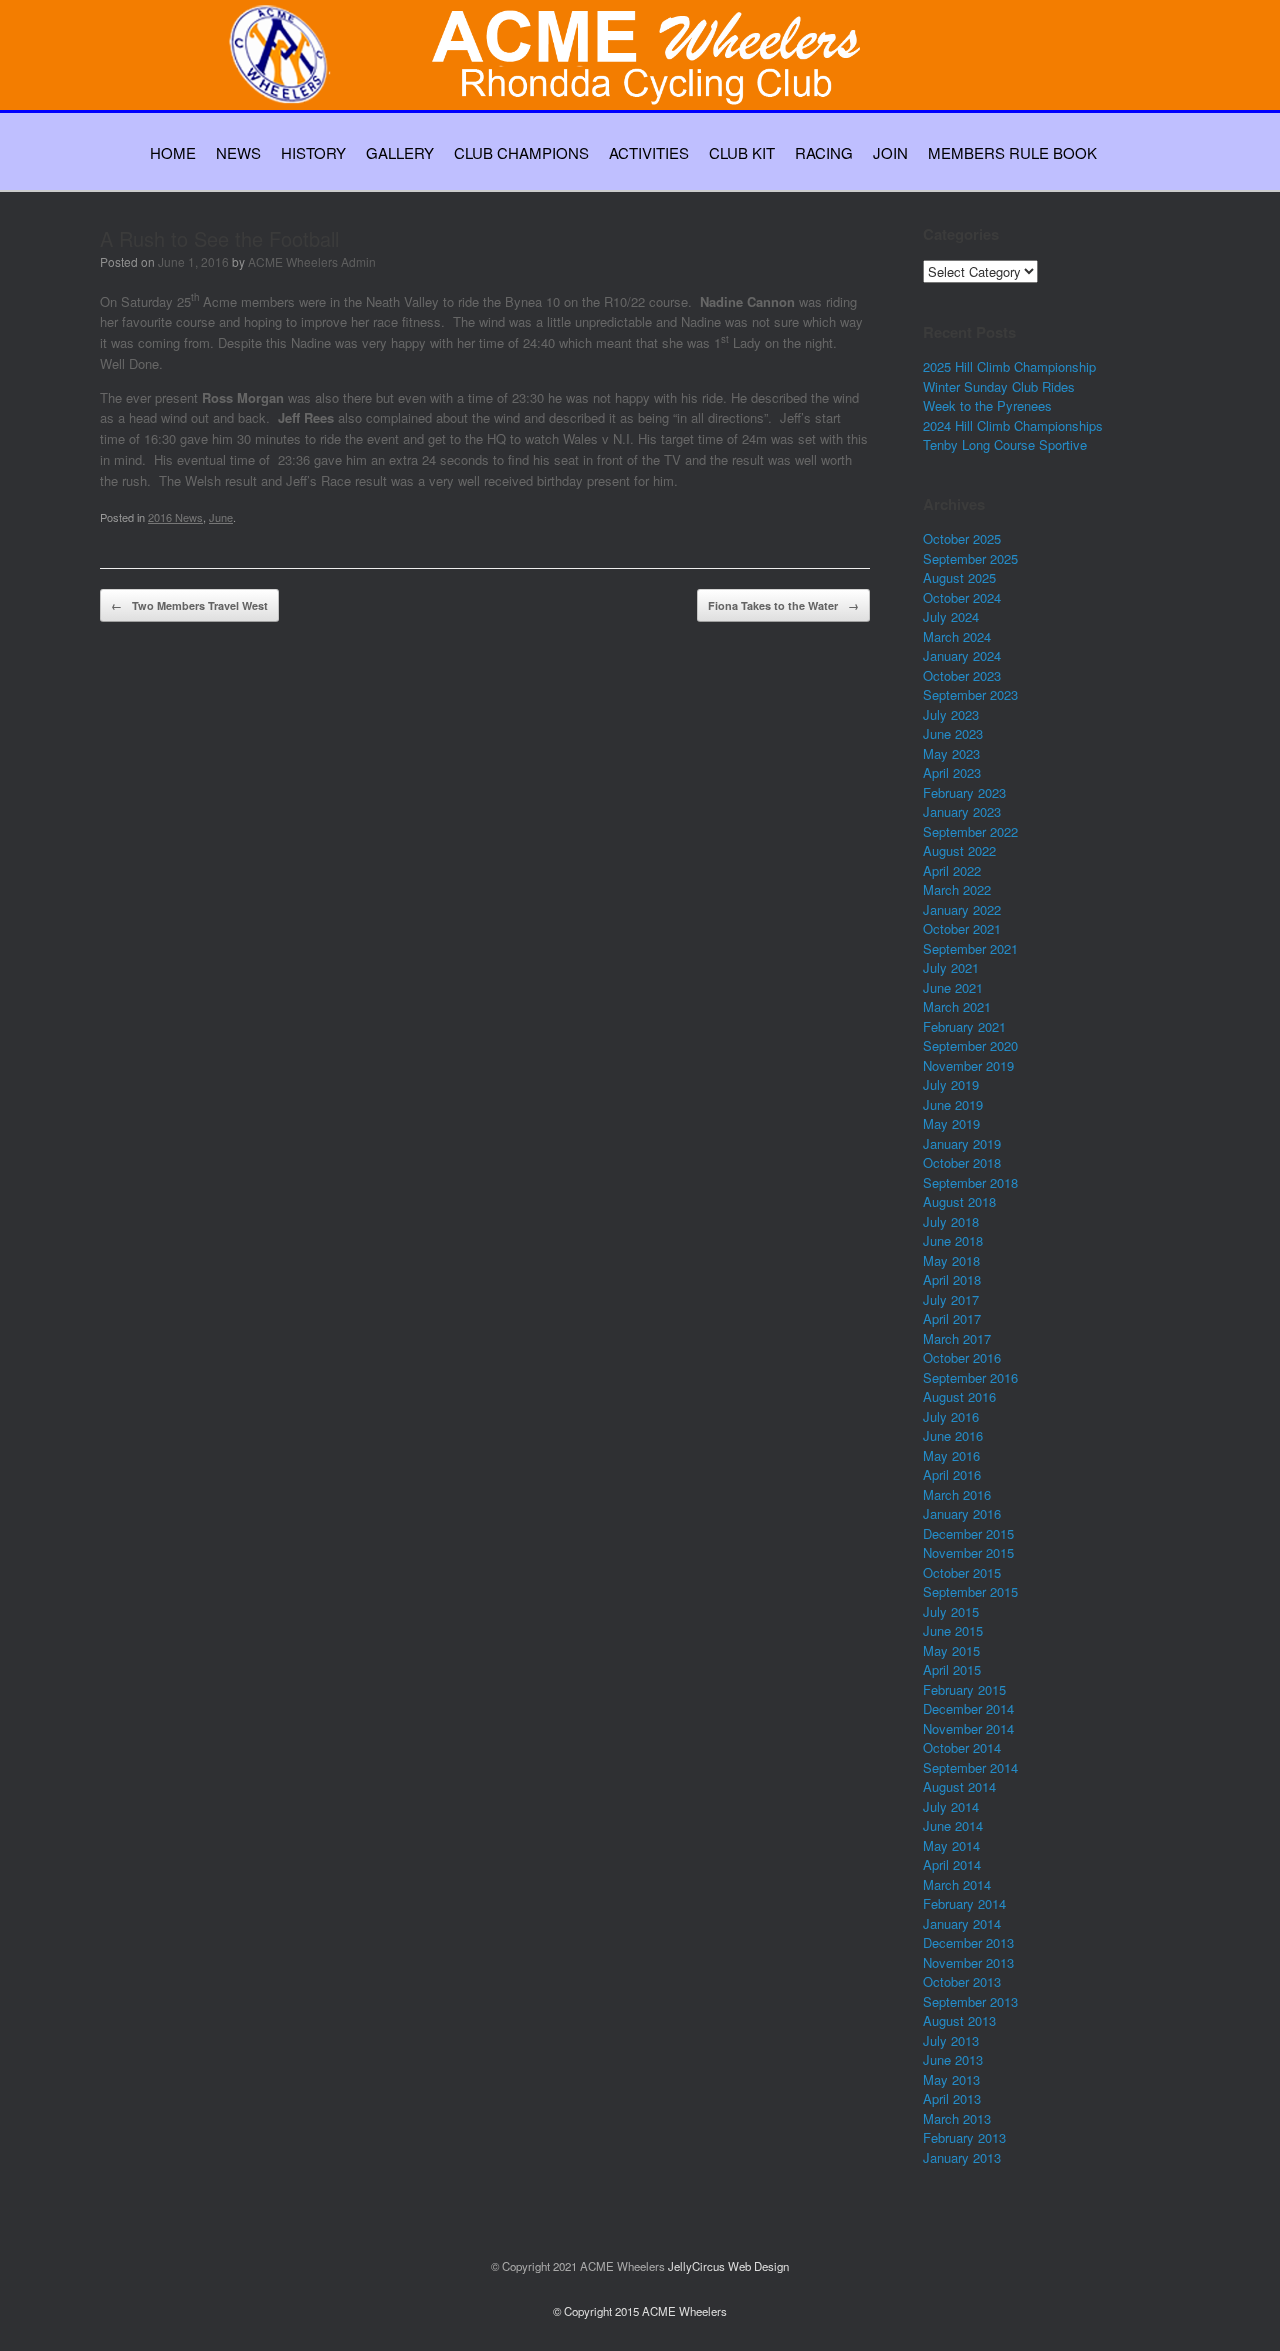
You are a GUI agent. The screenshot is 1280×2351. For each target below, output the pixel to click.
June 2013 (953, 2059)
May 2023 (951, 753)
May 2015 (951, 1650)
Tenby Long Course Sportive (1005, 444)
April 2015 (952, 1669)
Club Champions (521, 152)
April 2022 (952, 870)
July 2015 (951, 1611)
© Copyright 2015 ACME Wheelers (640, 2311)
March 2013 (957, 2118)
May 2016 (951, 1455)
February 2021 (964, 1026)
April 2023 (952, 772)
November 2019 (968, 1065)
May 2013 (951, 2079)
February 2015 (964, 1689)
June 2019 (953, 1104)
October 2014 (962, 1747)
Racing (824, 152)
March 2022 (957, 889)
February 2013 (964, 2137)
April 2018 (952, 1279)
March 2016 (957, 1494)
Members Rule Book (1012, 152)
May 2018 (951, 1260)
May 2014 (951, 1845)
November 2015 (968, 1552)
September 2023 (970, 694)
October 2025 (962, 538)
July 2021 (951, 967)
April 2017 (952, 1318)
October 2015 (962, 1572)
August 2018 (959, 1201)
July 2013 (951, 2040)
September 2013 (970, 2001)
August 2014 (959, 1786)
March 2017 (957, 1338)
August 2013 (959, 2020)
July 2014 (951, 1806)
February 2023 (964, 792)
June (221, 517)
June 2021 (953, 987)
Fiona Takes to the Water (783, 605)
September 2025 (970, 558)
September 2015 (970, 1591)
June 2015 (953, 1630)
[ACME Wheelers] (650, 76)
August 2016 (959, 1396)
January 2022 (962, 909)
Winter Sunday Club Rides (999, 386)
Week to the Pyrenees (987, 405)
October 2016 (962, 1357)
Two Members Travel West (189, 605)
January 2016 (962, 1513)
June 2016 (953, 1435)
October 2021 (962, 928)
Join (890, 152)
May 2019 (951, 1123)
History (313, 152)
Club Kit (742, 152)
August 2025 (959, 577)
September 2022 (970, 831)
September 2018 (970, 1182)
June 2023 (953, 733)
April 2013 (952, 2098)
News (238, 152)
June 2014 (953, 1825)
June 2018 (953, 1240)
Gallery (400, 152)
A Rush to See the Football (219, 238)
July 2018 (951, 1221)
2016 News (175, 517)
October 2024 (962, 597)
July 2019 (951, 1084)
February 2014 (964, 1903)
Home (173, 152)
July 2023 (951, 714)
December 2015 (968, 1533)
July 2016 (951, 1416)
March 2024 (957, 636)
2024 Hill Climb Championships (1013, 425)
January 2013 (962, 2157)
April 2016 (952, 1474)
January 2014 (962, 1923)
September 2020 (970, 1045)
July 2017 (951, 1299)
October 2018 (962, 1162)
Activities (649, 152)
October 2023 (962, 675)
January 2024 (962, 655)
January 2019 (962, 1143)
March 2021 (957, 1006)
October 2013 (962, 1981)
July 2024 (951, 616)
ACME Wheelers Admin (312, 261)
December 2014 (968, 1708)
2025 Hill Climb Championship (1009, 366)
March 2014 (957, 1884)
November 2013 (968, 1962)
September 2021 (970, 948)
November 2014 (968, 1728)
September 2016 (970, 1377)
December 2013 (968, 1942)
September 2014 (970, 1767)
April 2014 (952, 1864)
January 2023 (962, 811)
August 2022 (959, 850)
